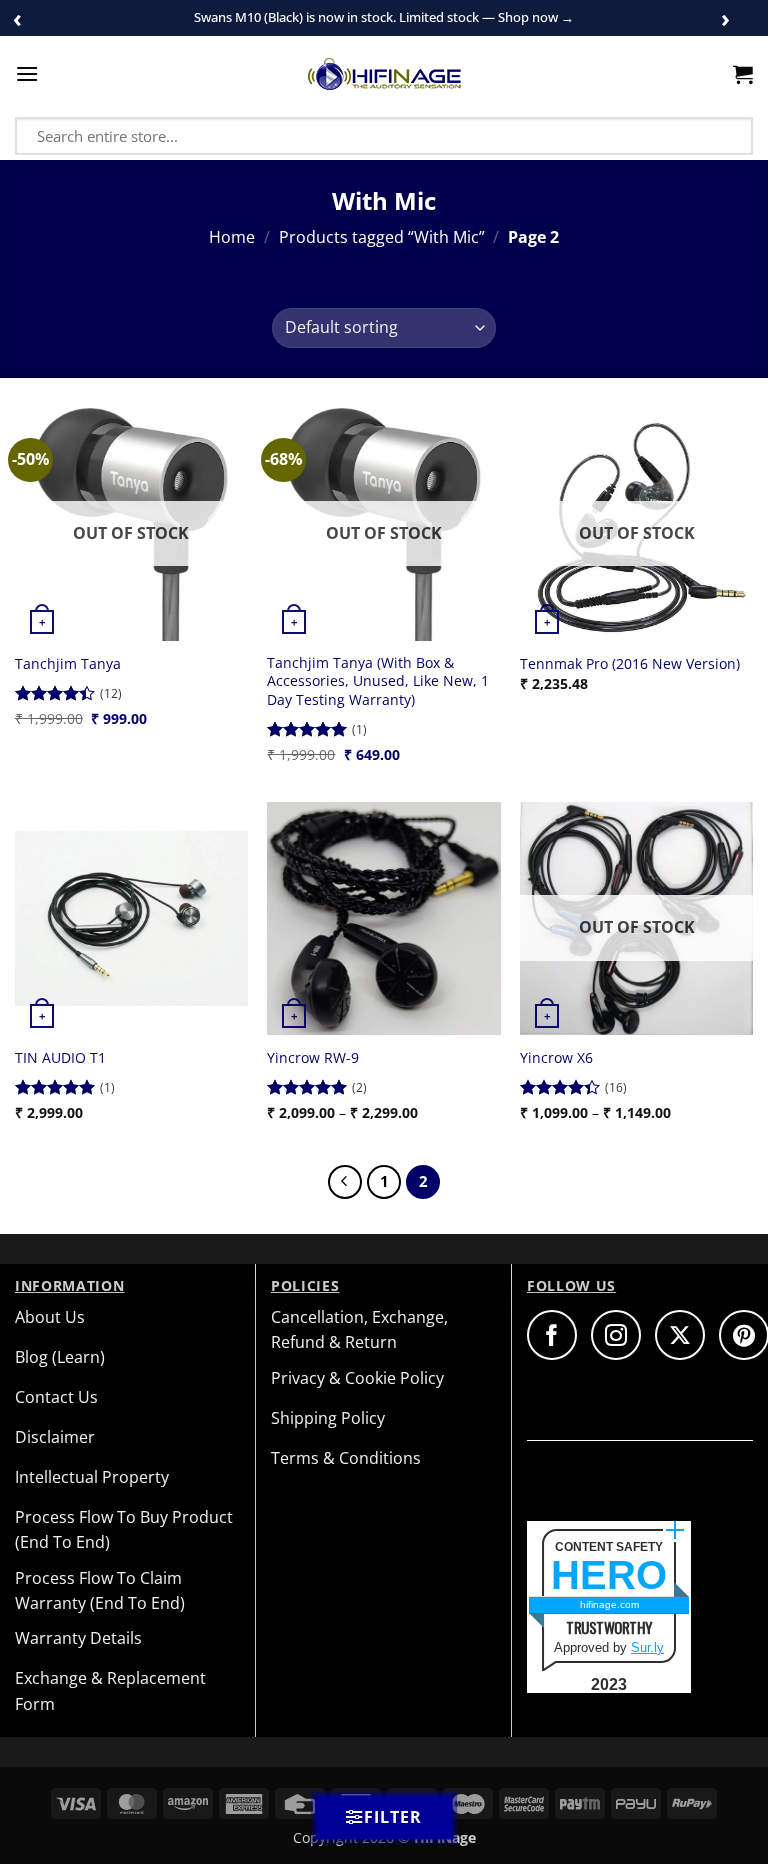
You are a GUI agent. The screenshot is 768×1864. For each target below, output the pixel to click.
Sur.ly (647, 1647)
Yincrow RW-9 (313, 1058)
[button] (27, 73)
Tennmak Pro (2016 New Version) (630, 664)
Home (232, 237)
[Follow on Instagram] (616, 1335)
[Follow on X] (680, 1335)
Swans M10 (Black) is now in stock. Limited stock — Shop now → (384, 17)
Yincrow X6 (556, 1058)
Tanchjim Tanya (68, 664)
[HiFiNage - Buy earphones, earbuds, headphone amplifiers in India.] (384, 74)
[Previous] (345, 1182)
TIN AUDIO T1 (60, 1058)
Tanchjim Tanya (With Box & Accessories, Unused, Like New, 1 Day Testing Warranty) (378, 681)
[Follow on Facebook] (552, 1335)
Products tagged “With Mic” (382, 237)
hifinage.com (609, 1604)
